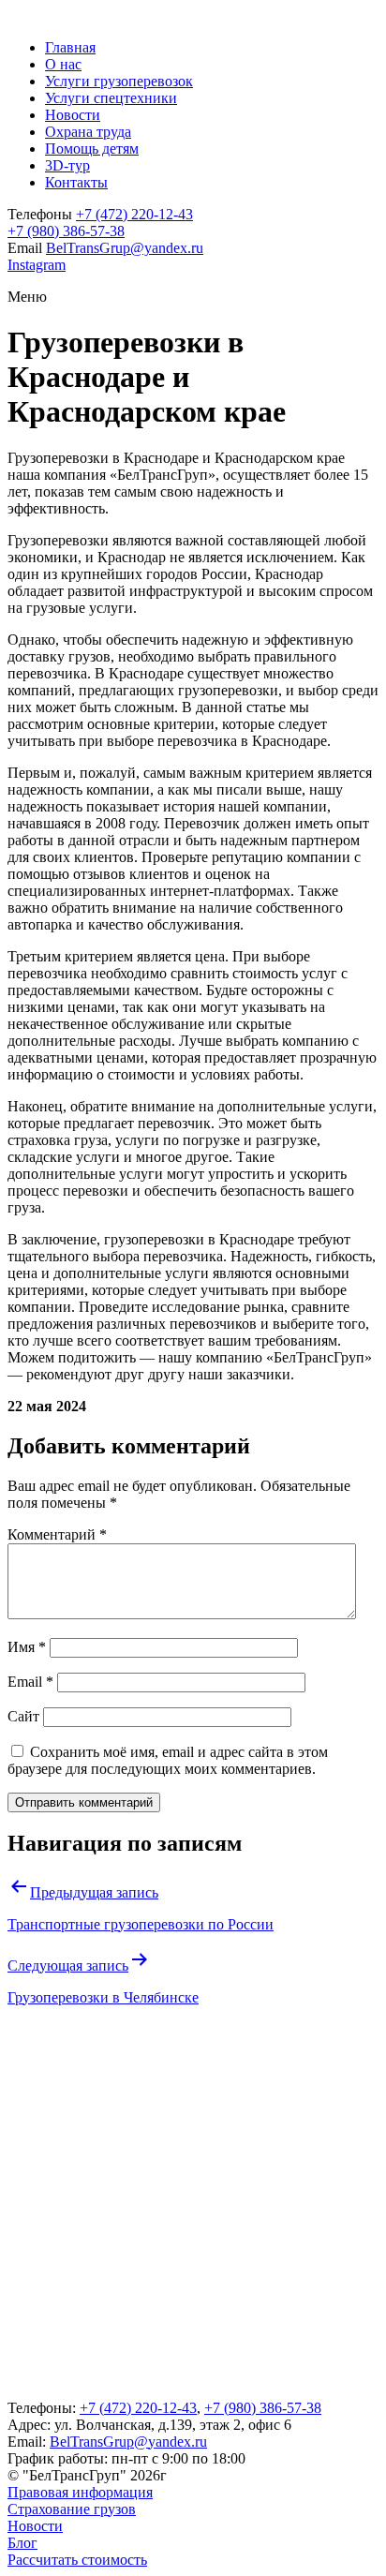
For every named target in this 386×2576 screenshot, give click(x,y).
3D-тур (67, 165)
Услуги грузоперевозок (119, 81)
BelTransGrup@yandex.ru (125, 248)
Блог (22, 2543)
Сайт (23, 1716)
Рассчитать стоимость (77, 2560)
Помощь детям (92, 149)
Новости (73, 115)
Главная (70, 47)
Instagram (37, 265)
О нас (63, 64)
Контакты (76, 182)
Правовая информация (80, 2492)
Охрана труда (88, 132)
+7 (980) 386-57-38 (66, 231)
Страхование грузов (72, 2509)
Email (30, 1682)
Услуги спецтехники (111, 98)
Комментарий (57, 1534)
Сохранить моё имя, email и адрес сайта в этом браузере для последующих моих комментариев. (168, 1760)
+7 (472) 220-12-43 (134, 214)
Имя (27, 1647)
